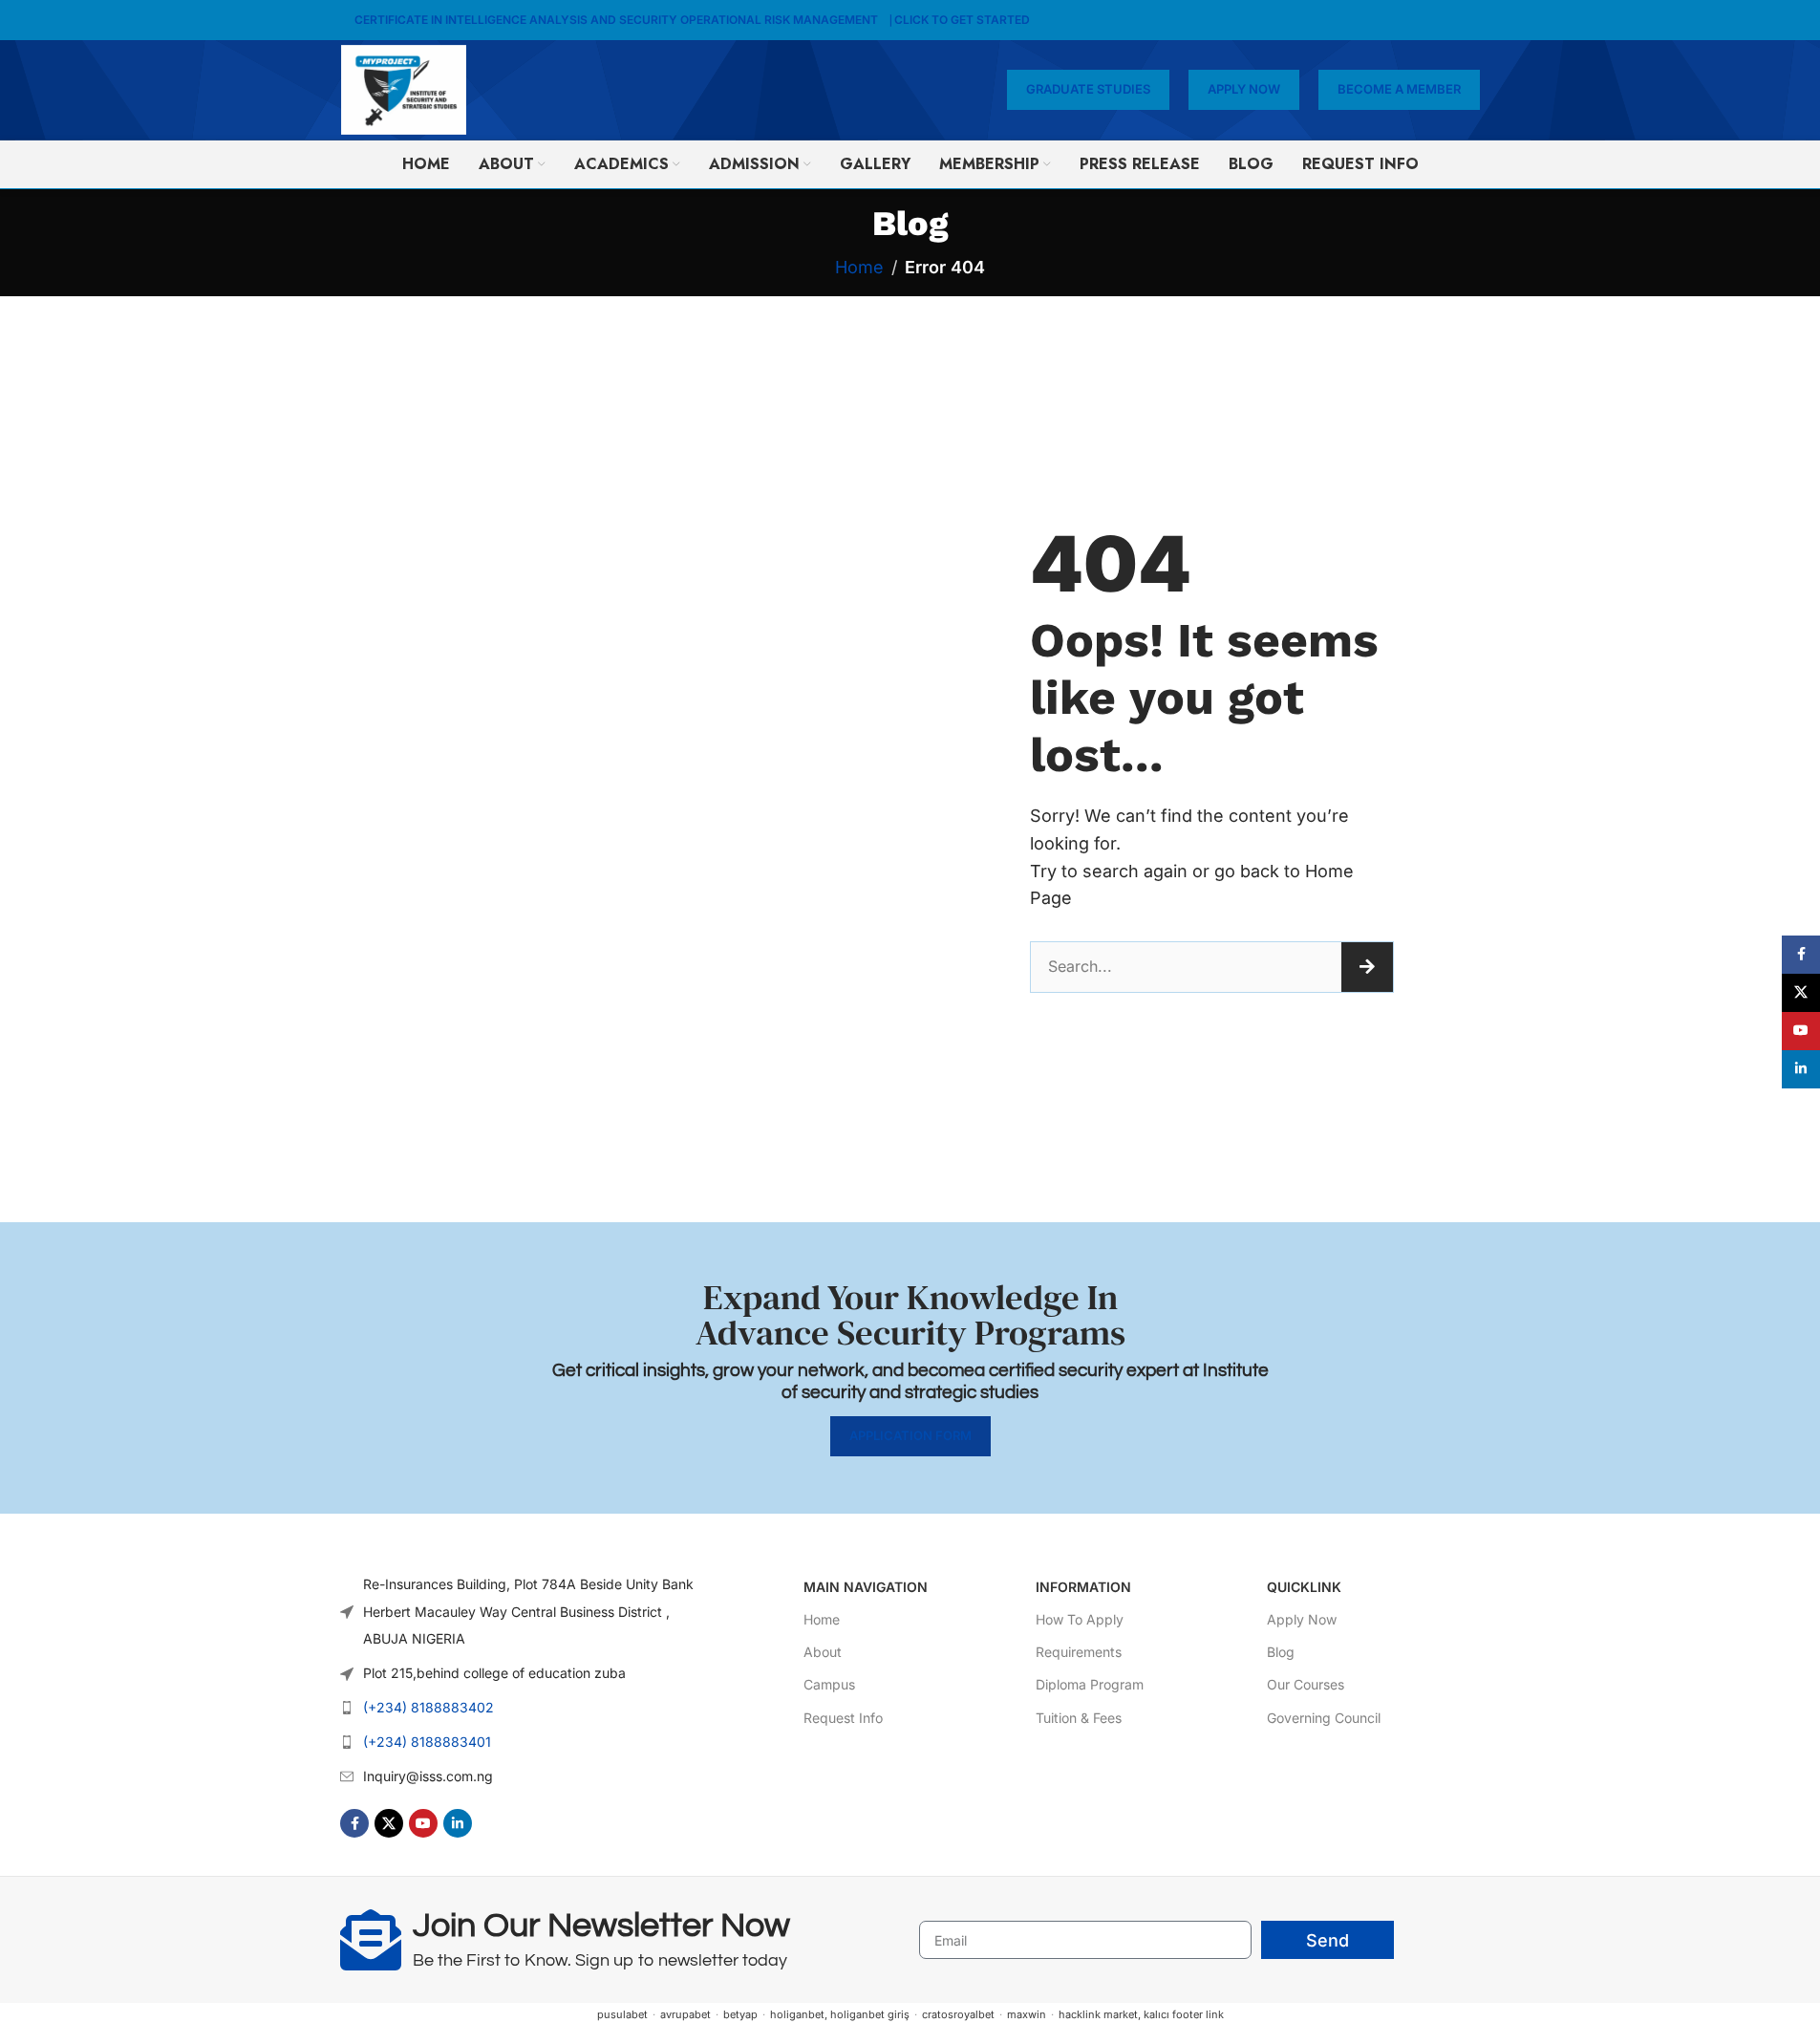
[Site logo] (404, 88)
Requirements (1079, 1652)
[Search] (1367, 967)
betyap (740, 2014)
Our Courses (1306, 1684)
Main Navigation (866, 1587)
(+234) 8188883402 (428, 1707)
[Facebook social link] (354, 1823)
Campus (829, 1684)
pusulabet (622, 2014)
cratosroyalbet (958, 2014)
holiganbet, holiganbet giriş (840, 2014)
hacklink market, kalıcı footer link (1141, 2014)
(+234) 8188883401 (427, 1742)
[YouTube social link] (423, 1823)
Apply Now (1244, 89)
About (823, 1652)
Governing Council (1324, 1718)
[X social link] (389, 1823)
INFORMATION (1083, 1587)
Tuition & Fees (1079, 1718)
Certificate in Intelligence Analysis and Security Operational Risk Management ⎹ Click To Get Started (692, 20)
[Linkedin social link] (458, 1823)
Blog (1281, 1652)
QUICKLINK (1304, 1587)
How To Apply (1080, 1619)
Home (859, 267)
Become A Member (1399, 89)
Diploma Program (1090, 1684)
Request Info (843, 1718)
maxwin (1027, 2014)
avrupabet (685, 2014)
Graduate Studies (1088, 89)
